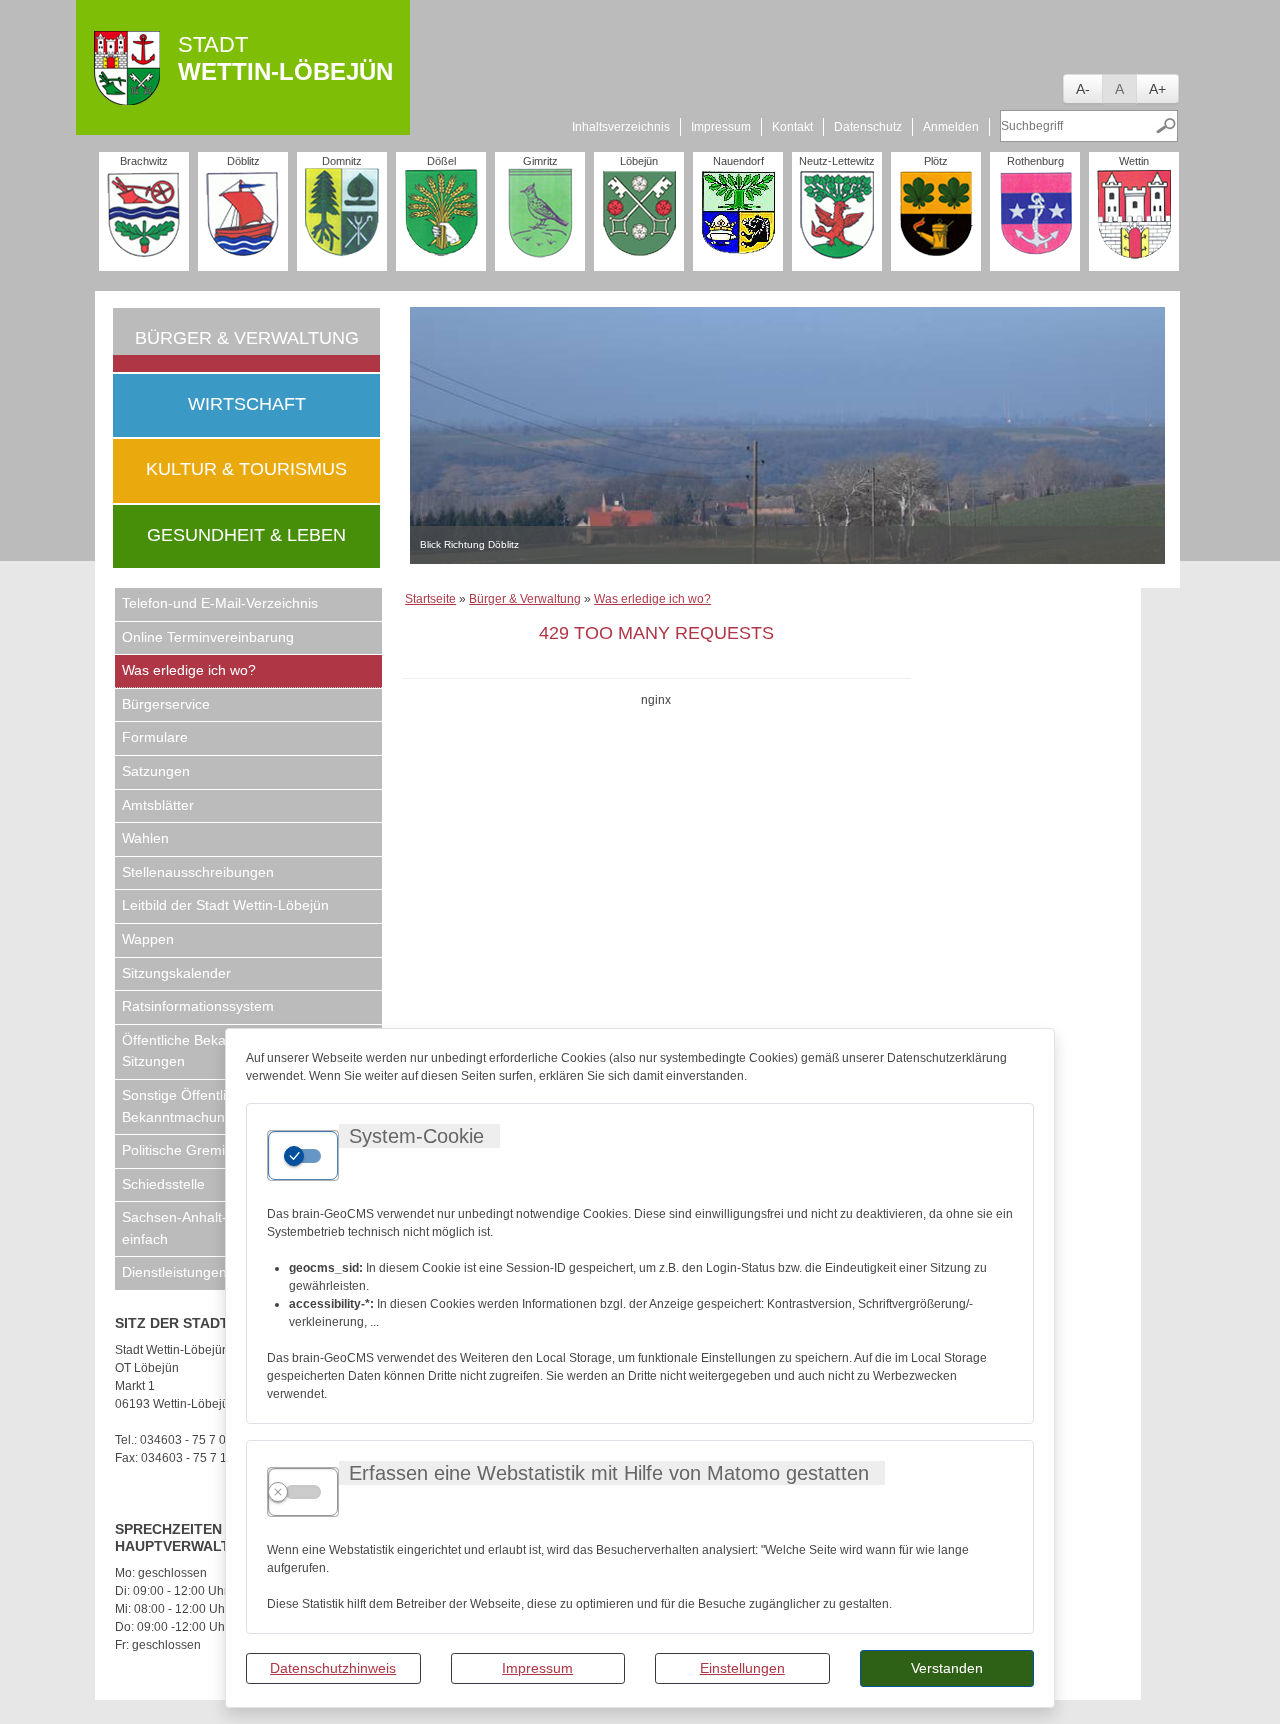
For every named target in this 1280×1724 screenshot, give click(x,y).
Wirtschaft (247, 404)
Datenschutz (868, 127)
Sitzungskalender (176, 973)
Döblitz (243, 161)
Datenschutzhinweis (333, 1668)
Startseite (430, 599)
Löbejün (639, 161)
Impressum (537, 1668)
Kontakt (792, 127)
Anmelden (951, 127)
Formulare (155, 737)
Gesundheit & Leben (246, 535)
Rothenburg (1035, 161)
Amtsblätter (158, 805)
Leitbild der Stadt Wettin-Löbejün (225, 905)
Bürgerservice (166, 704)
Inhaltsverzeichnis (621, 127)
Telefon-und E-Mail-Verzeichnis (220, 603)
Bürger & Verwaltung (247, 338)
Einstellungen (742, 1668)
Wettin (1134, 161)
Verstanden (947, 1668)
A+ (1157, 89)
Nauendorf (738, 161)
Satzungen (156, 771)
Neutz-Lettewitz (837, 161)
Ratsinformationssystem (198, 1006)
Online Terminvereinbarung (208, 637)
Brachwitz (144, 161)
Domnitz (342, 161)
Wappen (148, 939)
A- (1083, 89)
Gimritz (540, 161)
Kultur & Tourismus (246, 469)
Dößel (441, 161)
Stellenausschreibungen (198, 872)
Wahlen (145, 838)
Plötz (936, 161)
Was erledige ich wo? (189, 670)
